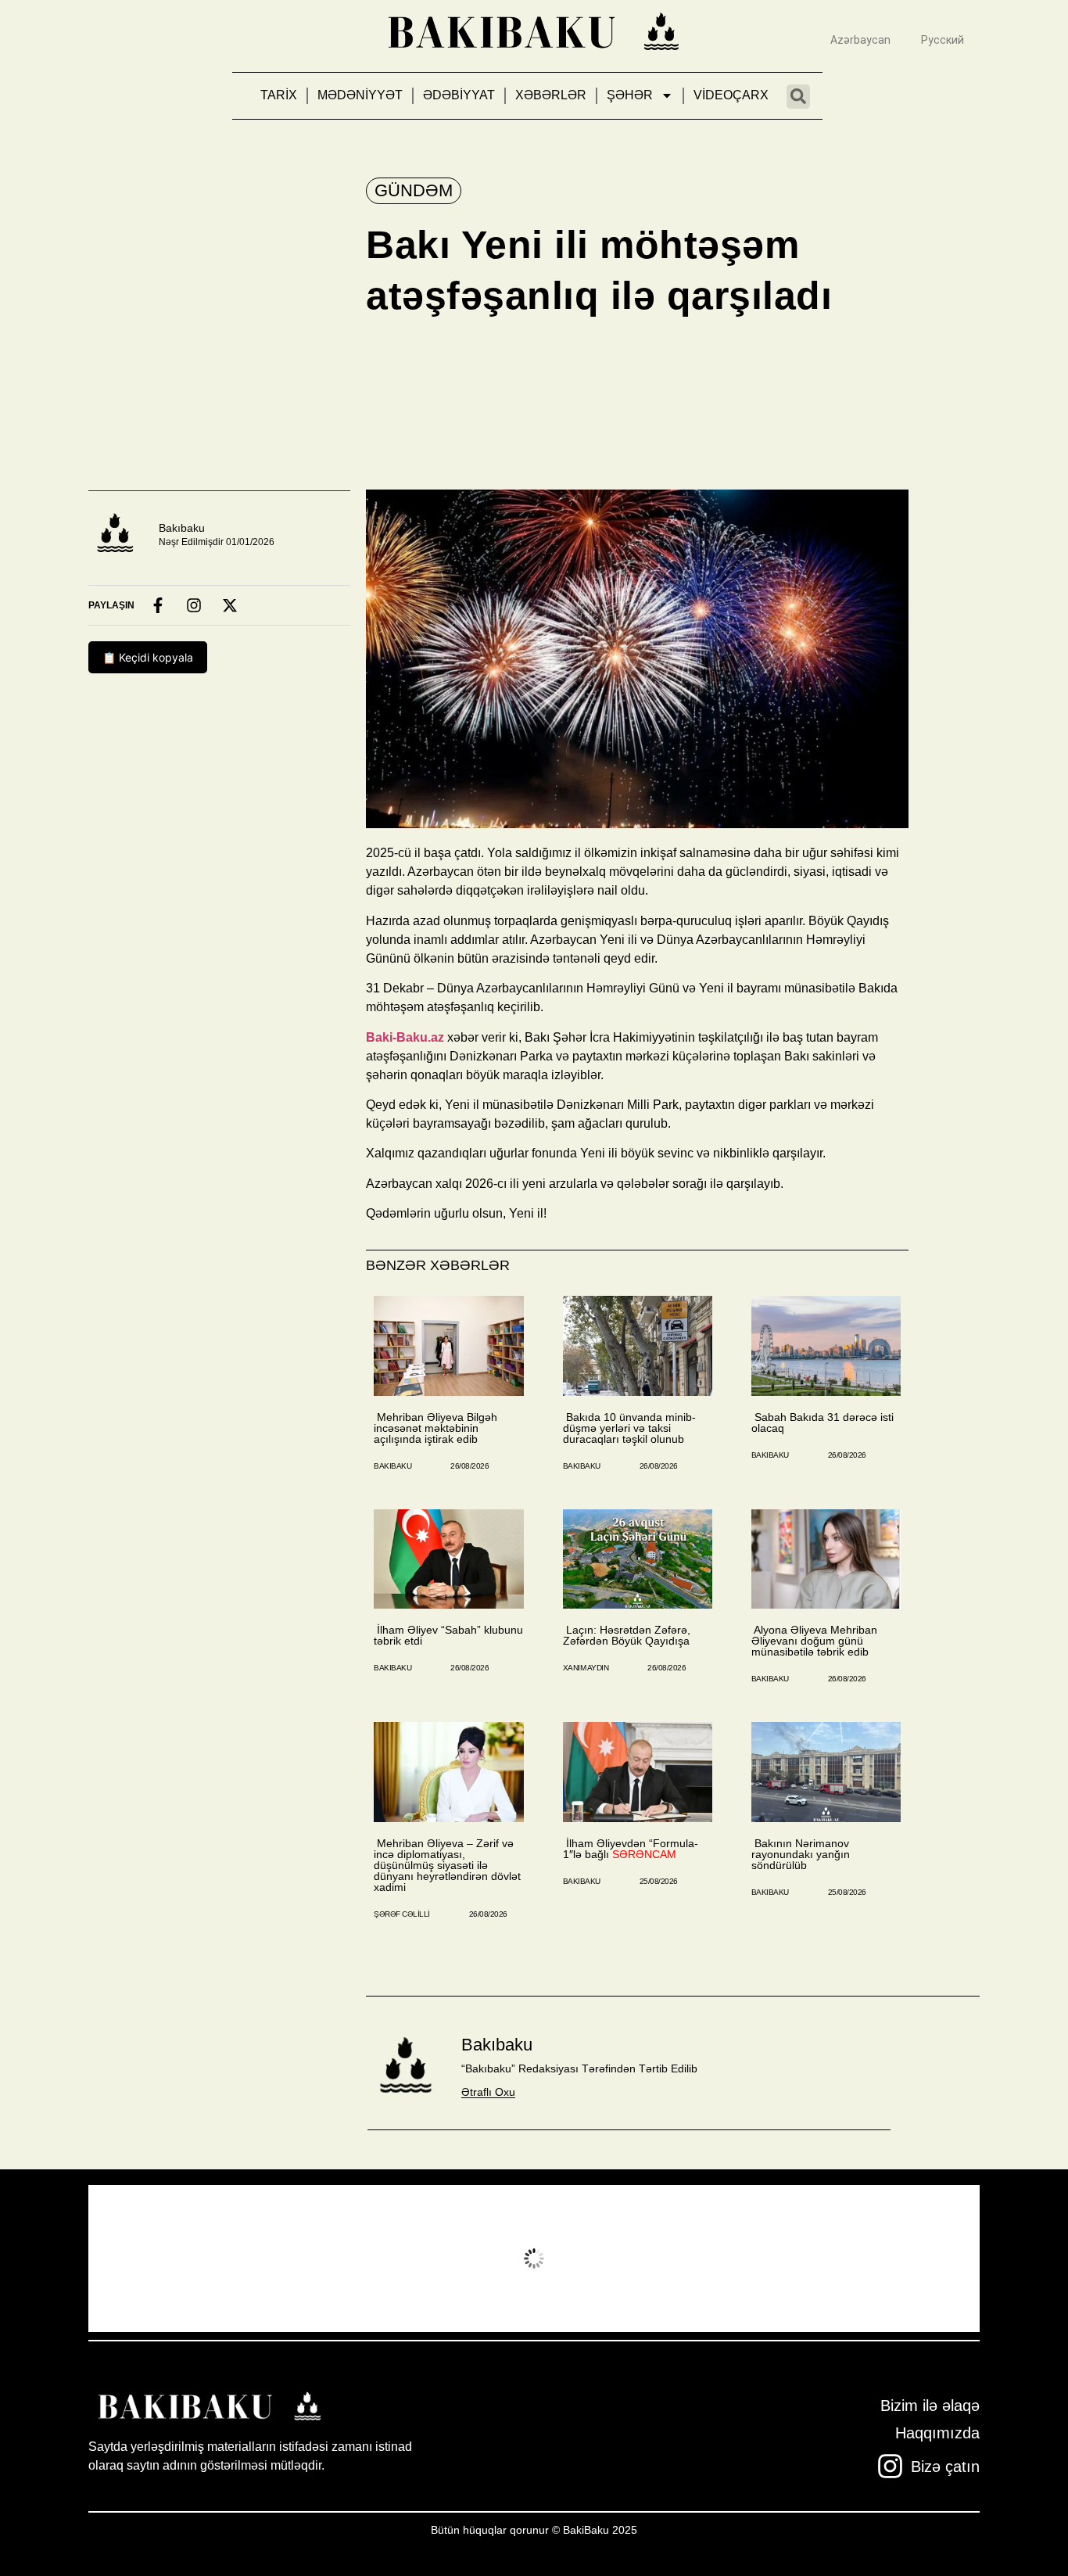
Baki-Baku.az (405, 1037)
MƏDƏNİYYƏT (360, 95)
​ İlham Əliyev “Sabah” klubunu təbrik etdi (448, 1635)
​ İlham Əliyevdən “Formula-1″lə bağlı (631, 1849)
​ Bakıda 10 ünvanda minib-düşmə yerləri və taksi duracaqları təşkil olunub (629, 1428)
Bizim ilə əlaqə (930, 2406)
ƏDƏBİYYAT (459, 95)
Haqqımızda (937, 2433)
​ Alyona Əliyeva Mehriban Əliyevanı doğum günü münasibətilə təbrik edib (814, 1641)
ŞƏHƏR (630, 95)
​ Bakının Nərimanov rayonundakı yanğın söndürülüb (801, 1854)
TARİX (279, 95)
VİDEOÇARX (731, 95)
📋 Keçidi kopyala (148, 657)
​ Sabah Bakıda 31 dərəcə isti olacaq (823, 1423)
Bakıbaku (182, 528)
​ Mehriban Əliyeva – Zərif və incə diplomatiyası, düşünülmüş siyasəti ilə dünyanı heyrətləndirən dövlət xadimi (447, 1865)
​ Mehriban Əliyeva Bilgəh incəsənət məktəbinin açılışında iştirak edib (435, 1428)
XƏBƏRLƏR (551, 95)
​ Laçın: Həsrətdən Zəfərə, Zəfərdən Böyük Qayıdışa (627, 1635)
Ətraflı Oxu (488, 2092)
